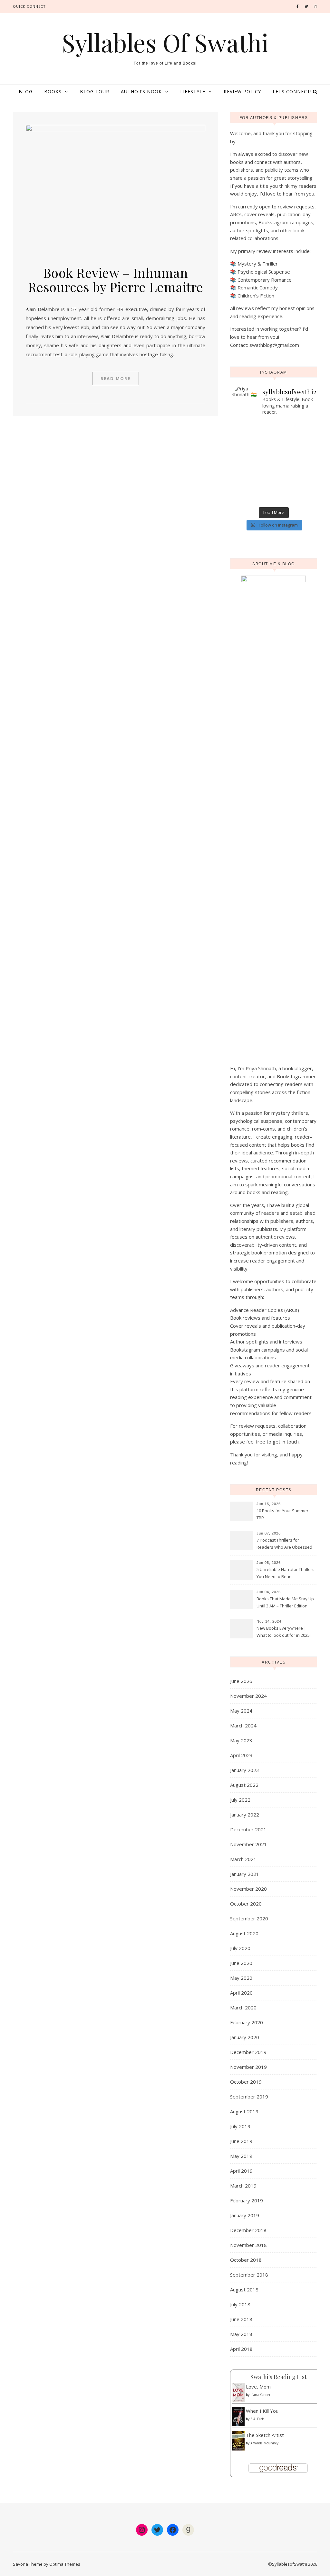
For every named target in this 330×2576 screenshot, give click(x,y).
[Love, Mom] (238, 2392)
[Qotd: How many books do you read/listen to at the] (253, 500)
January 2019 (245, 2215)
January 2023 (245, 1770)
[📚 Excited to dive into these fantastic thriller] (295, 466)
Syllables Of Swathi (165, 42)
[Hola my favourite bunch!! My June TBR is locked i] (253, 441)
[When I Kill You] (238, 2417)
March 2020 (243, 2007)
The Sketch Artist (265, 2435)
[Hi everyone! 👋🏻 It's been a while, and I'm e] (253, 466)
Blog (26, 91)
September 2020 (249, 1918)
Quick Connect (29, 6)
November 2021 (248, 1844)
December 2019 (248, 2052)
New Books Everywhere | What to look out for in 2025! (284, 1632)
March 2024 (243, 1726)
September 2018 (249, 2275)
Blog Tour (95, 91)
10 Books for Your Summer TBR (282, 1514)
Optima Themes (65, 2564)
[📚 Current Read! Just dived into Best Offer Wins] (295, 458)
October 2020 (246, 1904)
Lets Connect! (292, 91)
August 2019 (244, 2111)
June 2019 (241, 2141)
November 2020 (248, 1889)
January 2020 (245, 2037)
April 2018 (241, 2349)
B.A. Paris (257, 2419)
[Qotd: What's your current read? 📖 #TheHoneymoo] (253, 483)
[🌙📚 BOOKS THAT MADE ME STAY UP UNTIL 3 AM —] (295, 449)
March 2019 (243, 2186)
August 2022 (244, 1785)
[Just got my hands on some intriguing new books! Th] (253, 458)
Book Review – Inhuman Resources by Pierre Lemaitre (116, 280)
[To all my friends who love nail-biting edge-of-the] (295, 491)
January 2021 (245, 1874)
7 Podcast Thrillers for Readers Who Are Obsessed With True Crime (284, 1544)
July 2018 (240, 2304)
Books (53, 91)
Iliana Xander (260, 2395)
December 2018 (248, 2230)
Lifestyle (193, 91)
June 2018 (241, 2319)
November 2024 (248, 1696)
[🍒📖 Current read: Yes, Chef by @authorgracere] (253, 433)
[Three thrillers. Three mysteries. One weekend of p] (295, 424)
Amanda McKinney (264, 2443)
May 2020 (241, 1978)
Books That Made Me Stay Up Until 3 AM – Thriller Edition (285, 1602)
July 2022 (240, 1800)
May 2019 (241, 2156)
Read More (116, 378)
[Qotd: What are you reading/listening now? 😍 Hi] (295, 500)
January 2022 (245, 1815)
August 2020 (244, 1933)
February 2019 (247, 2200)
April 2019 (241, 2171)
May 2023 (241, 1740)
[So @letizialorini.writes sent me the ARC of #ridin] (295, 483)
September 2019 (249, 2097)
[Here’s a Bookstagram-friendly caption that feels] (253, 424)
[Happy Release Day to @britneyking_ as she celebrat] (253, 491)
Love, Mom (258, 2387)
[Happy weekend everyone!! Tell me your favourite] (295, 441)
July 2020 (240, 1948)
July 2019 (240, 2126)
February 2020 (247, 2022)
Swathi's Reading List (279, 2377)
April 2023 (241, 1755)
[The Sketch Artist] (238, 2441)
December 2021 (248, 1829)
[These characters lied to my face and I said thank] (253, 449)
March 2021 (243, 1859)
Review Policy (242, 91)
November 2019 (248, 2067)
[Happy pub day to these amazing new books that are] (253, 475)
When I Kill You (262, 2411)
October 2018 (246, 2260)
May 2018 (241, 2334)
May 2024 (241, 1711)
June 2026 (241, 1681)
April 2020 (241, 1993)
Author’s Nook (141, 91)
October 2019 (246, 2082)
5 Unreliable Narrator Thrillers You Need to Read (286, 1573)
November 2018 (248, 2245)
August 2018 (244, 2289)
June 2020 (241, 1963)
